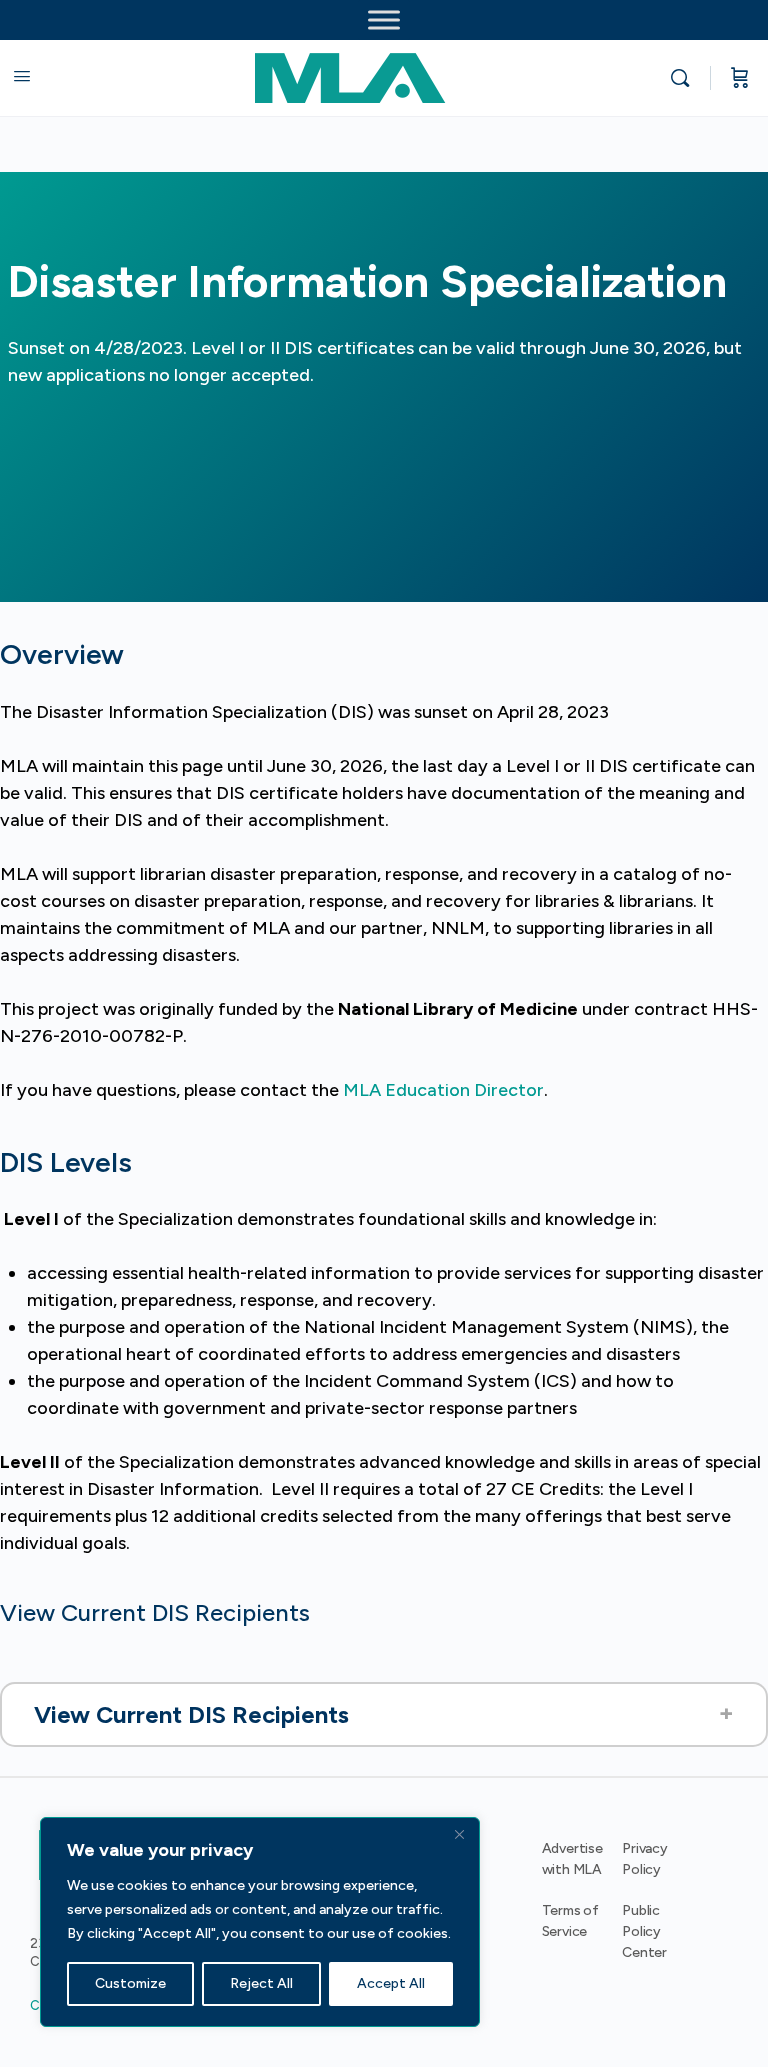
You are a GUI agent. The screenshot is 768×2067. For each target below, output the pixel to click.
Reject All (261, 1983)
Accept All (391, 1983)
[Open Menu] (22, 76)
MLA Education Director (443, 1090)
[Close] (459, 1834)
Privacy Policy (645, 1859)
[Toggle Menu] (384, 19)
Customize (130, 1983)
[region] (260, 1922)
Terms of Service (570, 1921)
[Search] (685, 78)
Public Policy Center (644, 1931)
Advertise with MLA (572, 1859)
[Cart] (740, 78)
